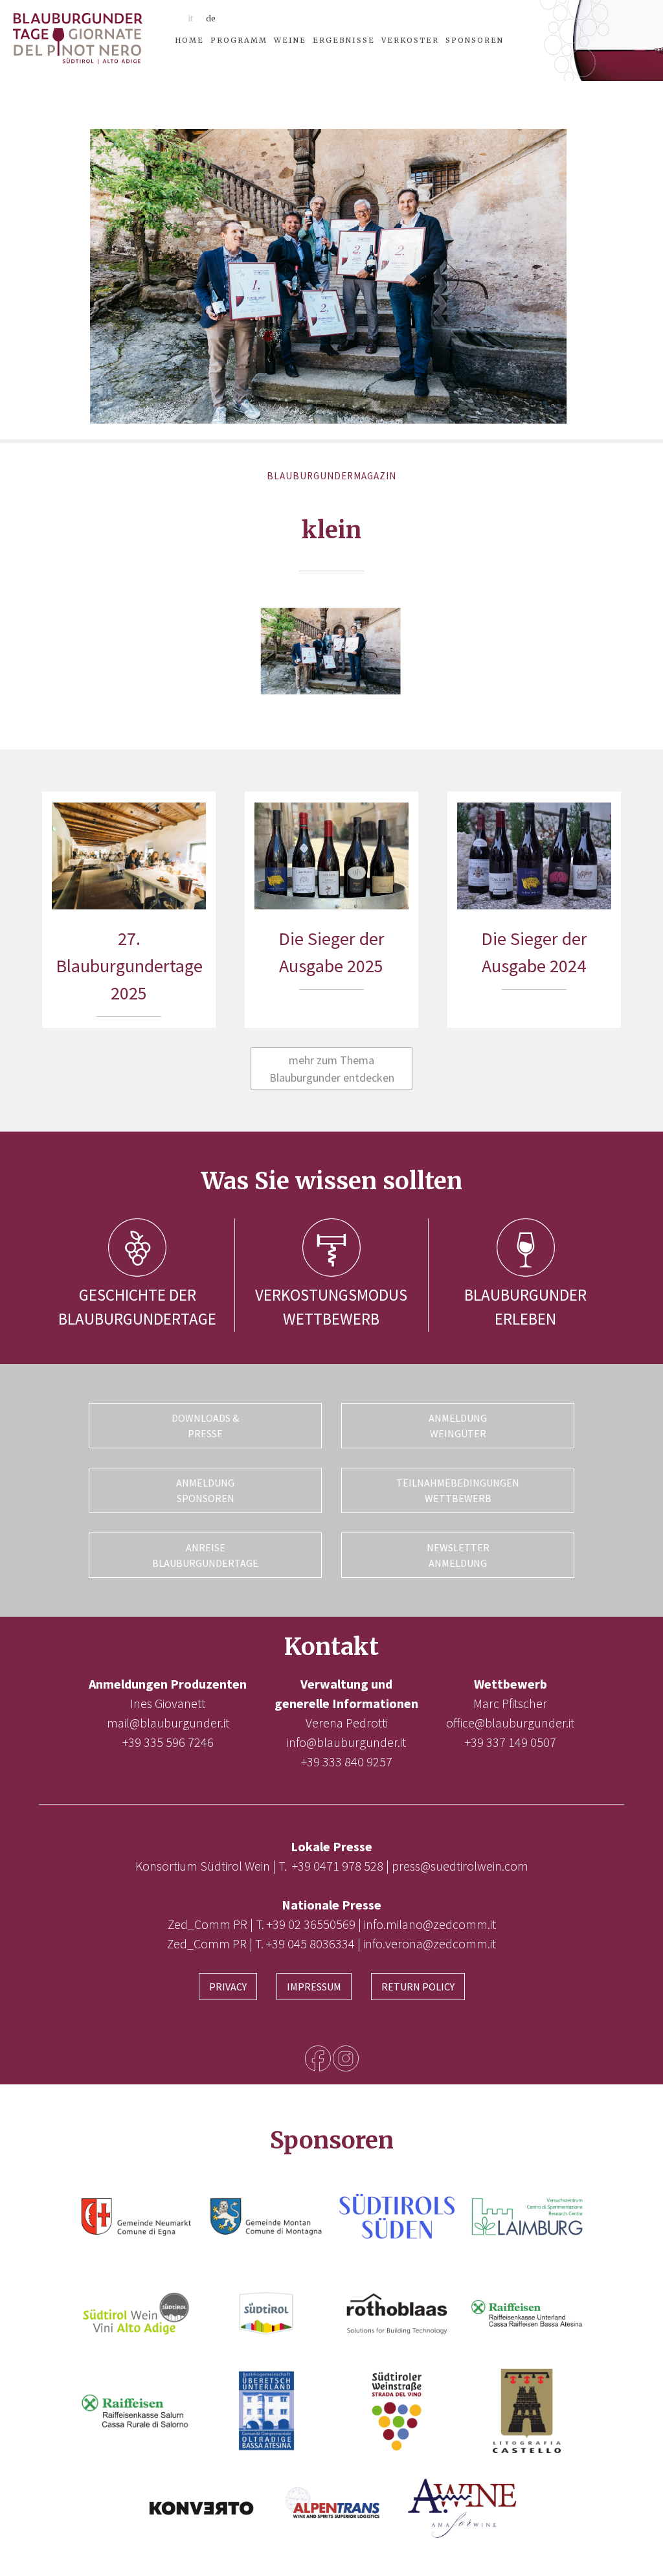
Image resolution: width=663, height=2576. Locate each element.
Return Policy (418, 1987)
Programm (239, 40)
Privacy (228, 1987)
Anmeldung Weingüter (458, 1426)
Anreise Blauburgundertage (205, 1555)
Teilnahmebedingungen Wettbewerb (458, 1490)
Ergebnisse (344, 40)
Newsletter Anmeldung (458, 1555)
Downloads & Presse (205, 1426)
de (211, 18)
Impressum (314, 1987)
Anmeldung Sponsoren (205, 1490)
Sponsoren (475, 40)
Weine (290, 40)
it (190, 18)
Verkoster (410, 40)
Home (189, 40)
